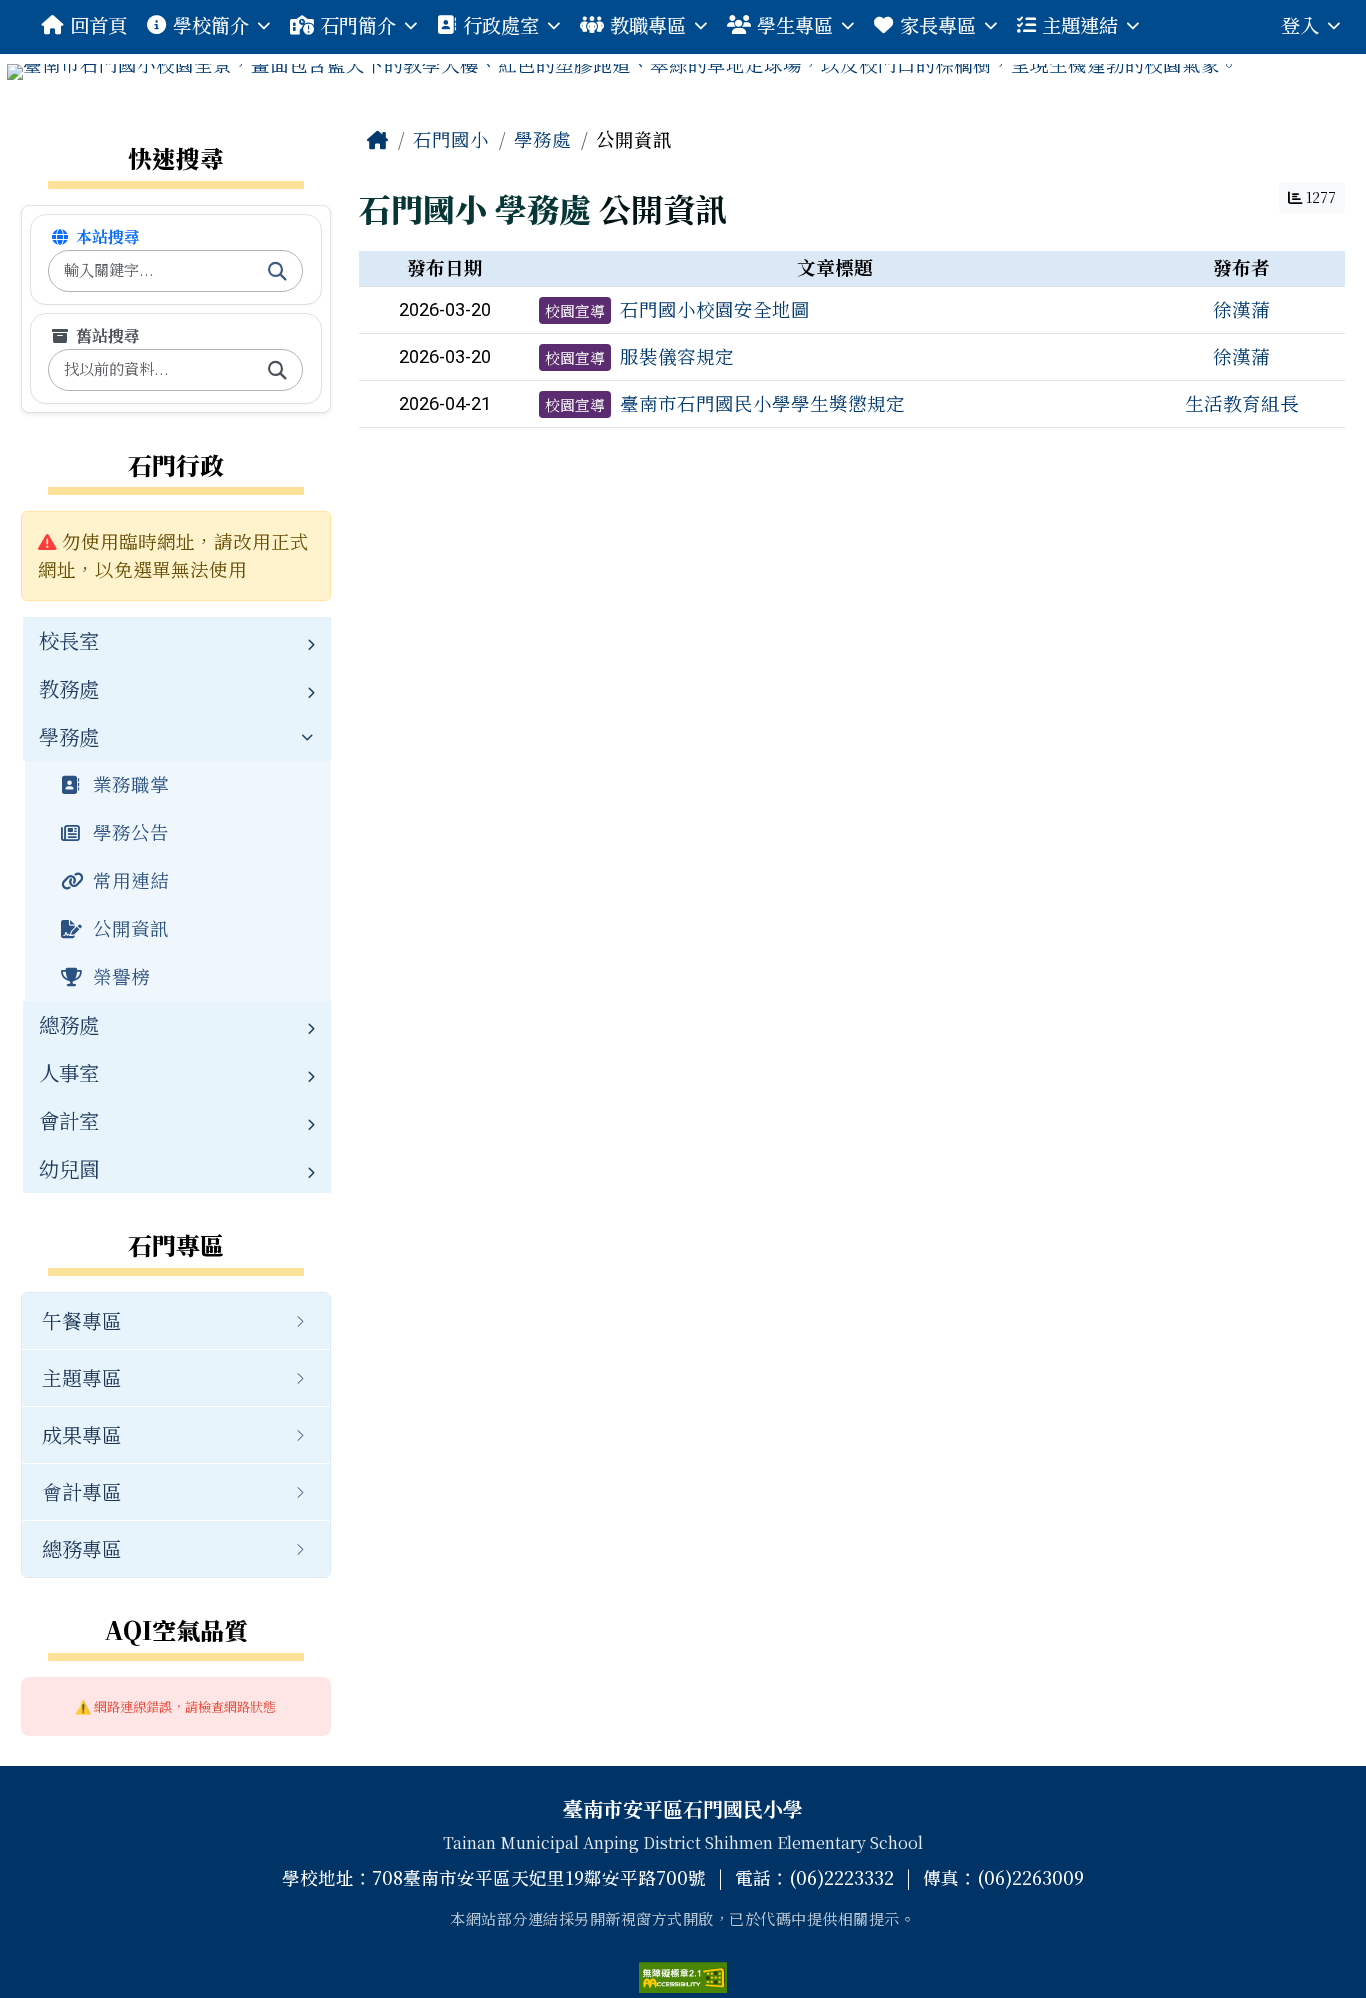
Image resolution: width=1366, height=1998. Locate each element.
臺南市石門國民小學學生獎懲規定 (762, 403)
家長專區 (938, 24)
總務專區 (82, 1548)
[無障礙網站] (683, 1974)
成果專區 (82, 1434)
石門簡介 (358, 24)
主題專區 (82, 1377)
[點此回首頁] (683, 72)
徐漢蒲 (1241, 309)
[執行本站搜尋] (277, 271)
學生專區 (795, 24)
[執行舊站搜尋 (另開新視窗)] (277, 370)
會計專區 (82, 1491)
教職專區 (648, 24)
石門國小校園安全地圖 (715, 309)
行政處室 (501, 24)
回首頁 (98, 24)
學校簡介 (211, 24)
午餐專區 (82, 1320)
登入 (1300, 24)
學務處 (542, 139)
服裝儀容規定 (677, 356)
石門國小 (451, 139)
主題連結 (1080, 24)
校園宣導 (575, 310)
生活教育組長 (1242, 403)
